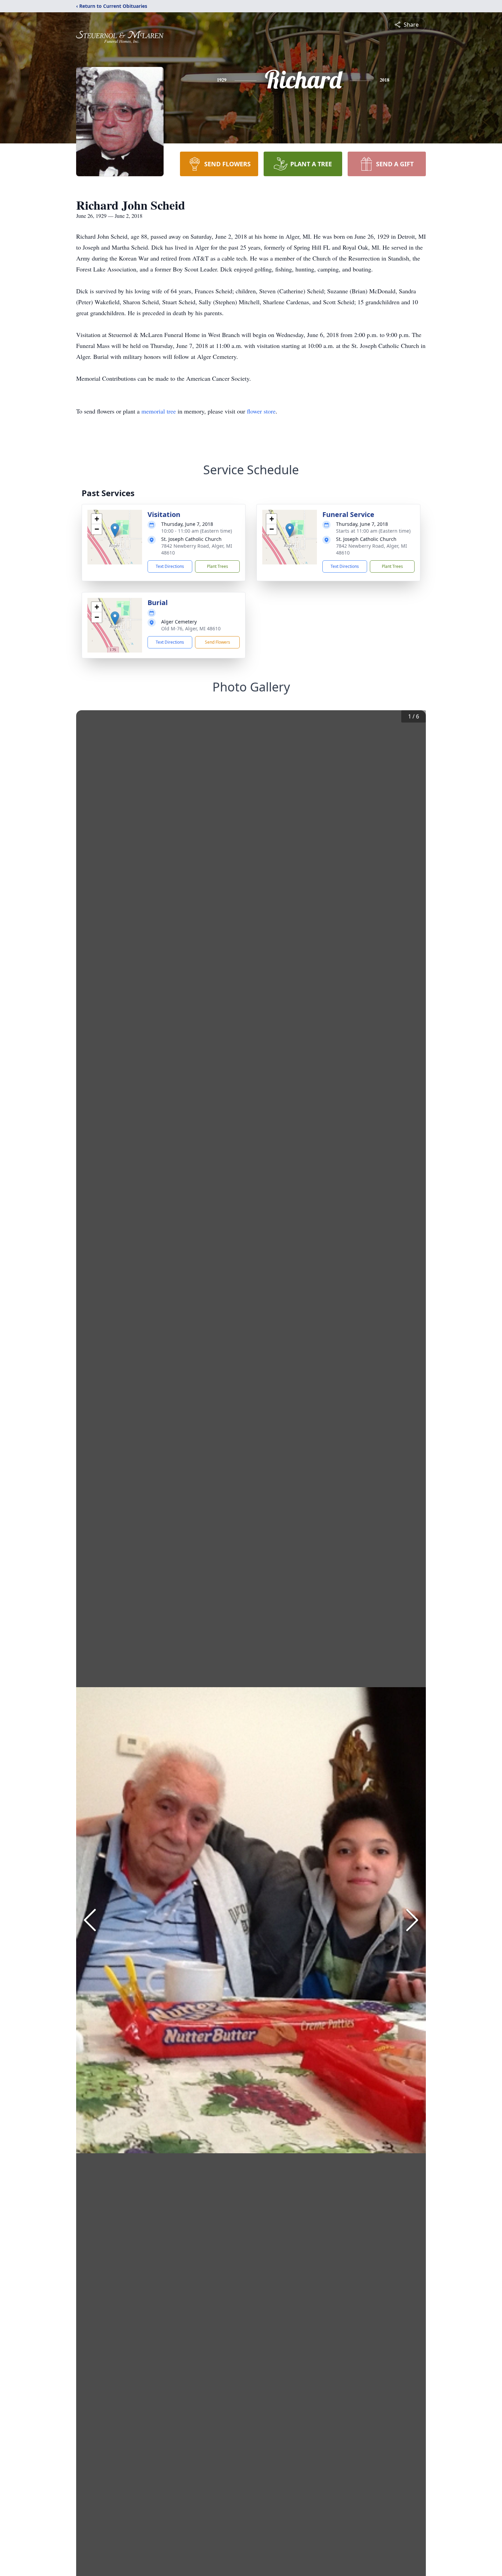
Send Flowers (218, 642)
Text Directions (170, 566)
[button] (115, 530)
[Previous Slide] (90, 1920)
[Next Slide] (412, 1920)
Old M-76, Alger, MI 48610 (191, 628)
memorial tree (159, 411)
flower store (261, 411)
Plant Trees (218, 566)
